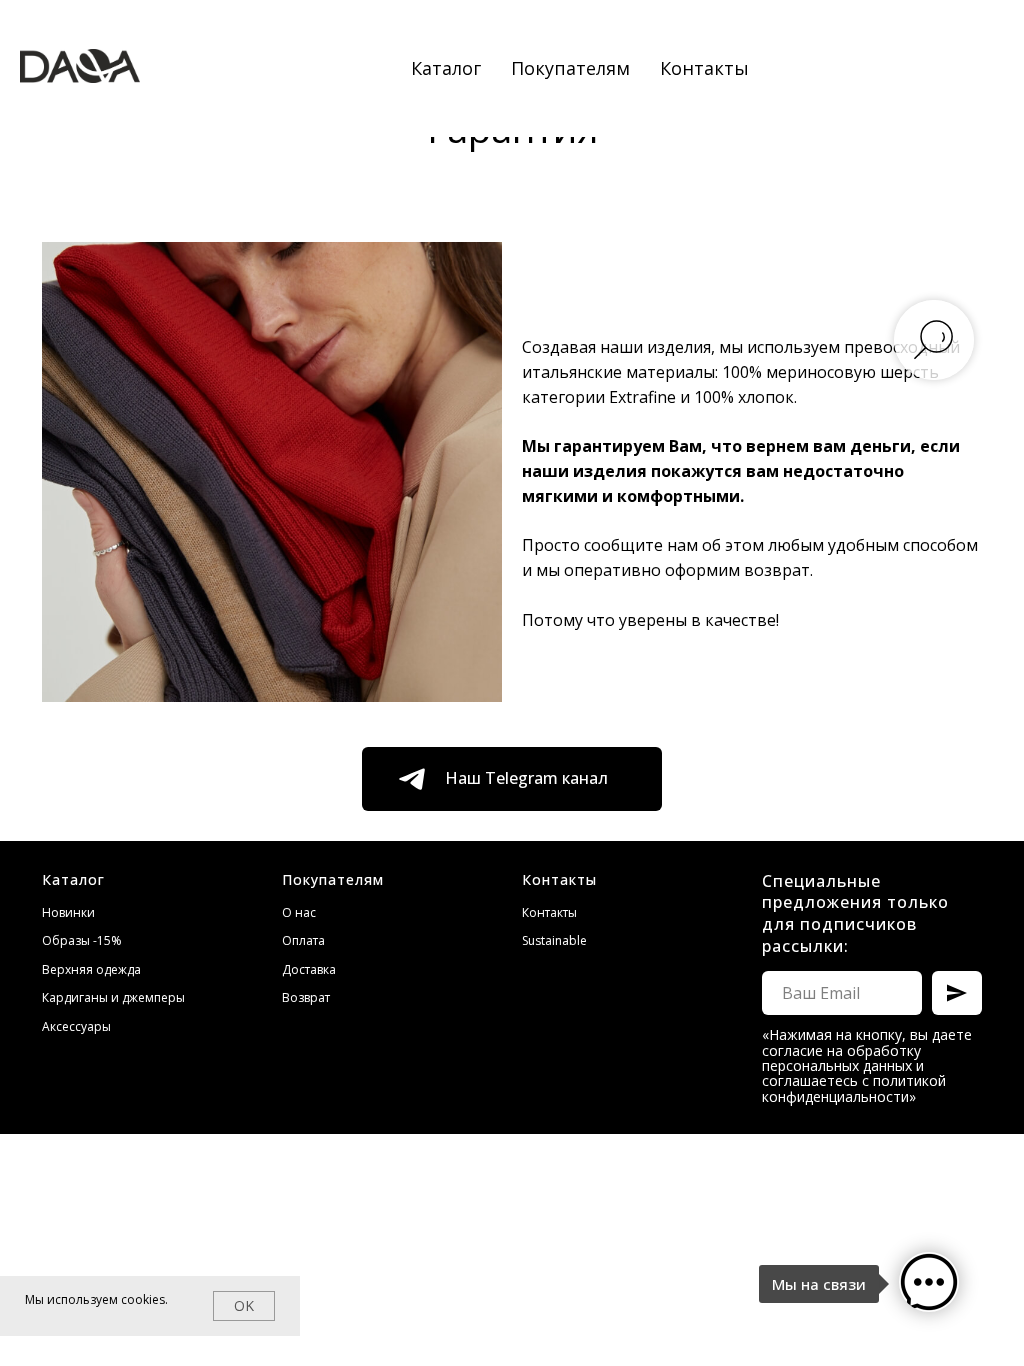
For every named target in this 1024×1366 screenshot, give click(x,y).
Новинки (68, 912)
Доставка (309, 969)
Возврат (306, 997)
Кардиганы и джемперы (113, 997)
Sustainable (554, 940)
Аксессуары (76, 1026)
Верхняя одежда (91, 969)
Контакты (704, 68)
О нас (299, 912)
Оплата (303, 940)
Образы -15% (82, 940)
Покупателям (570, 68)
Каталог (446, 68)
